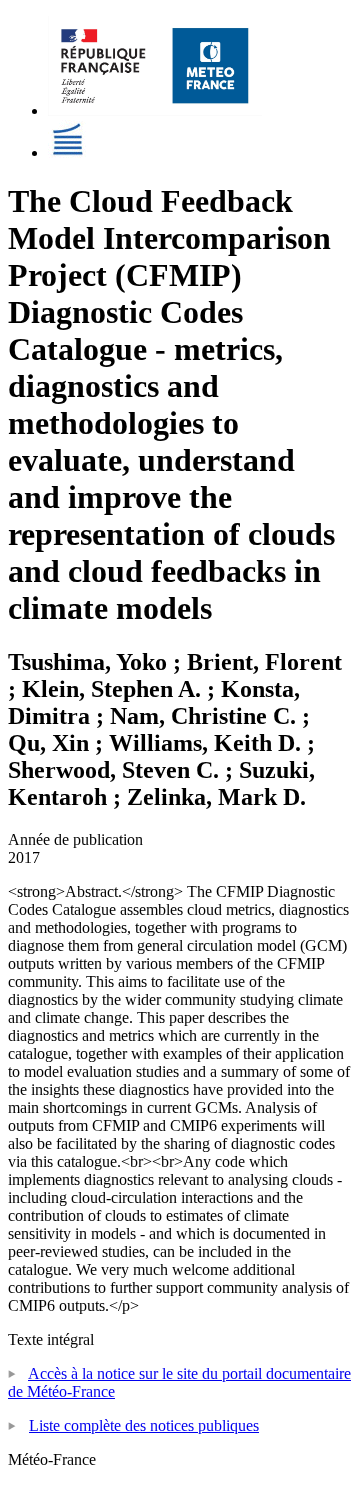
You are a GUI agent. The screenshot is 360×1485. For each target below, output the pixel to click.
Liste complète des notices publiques (144, 1425)
